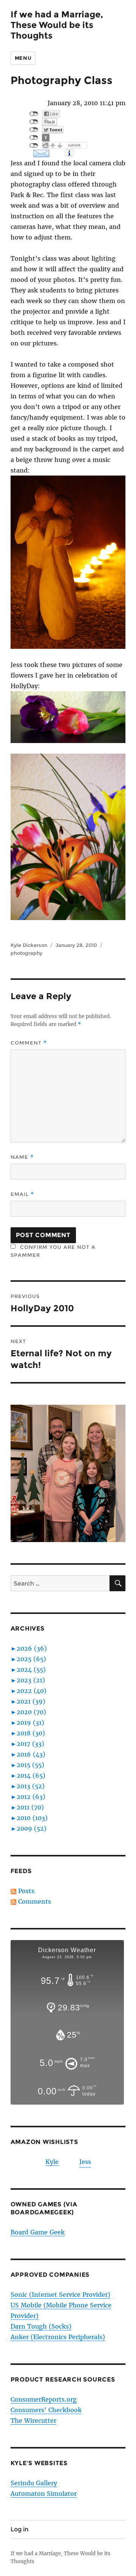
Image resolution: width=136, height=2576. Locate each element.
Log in (19, 2529)
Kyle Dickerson (29, 945)
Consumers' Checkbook (46, 2410)
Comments (35, 1901)
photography (26, 953)
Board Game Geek (38, 2232)
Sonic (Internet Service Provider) (60, 2295)
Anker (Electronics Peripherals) (58, 2337)
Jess (85, 2162)
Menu (23, 58)
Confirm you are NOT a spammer (53, 1251)
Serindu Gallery (34, 2483)
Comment (29, 1043)
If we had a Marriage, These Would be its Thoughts (57, 25)
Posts (26, 1891)
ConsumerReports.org (44, 2399)
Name (22, 1157)
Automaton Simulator (44, 2494)
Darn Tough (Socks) (41, 2326)
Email (22, 1194)
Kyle (52, 2162)
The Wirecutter (33, 2421)
